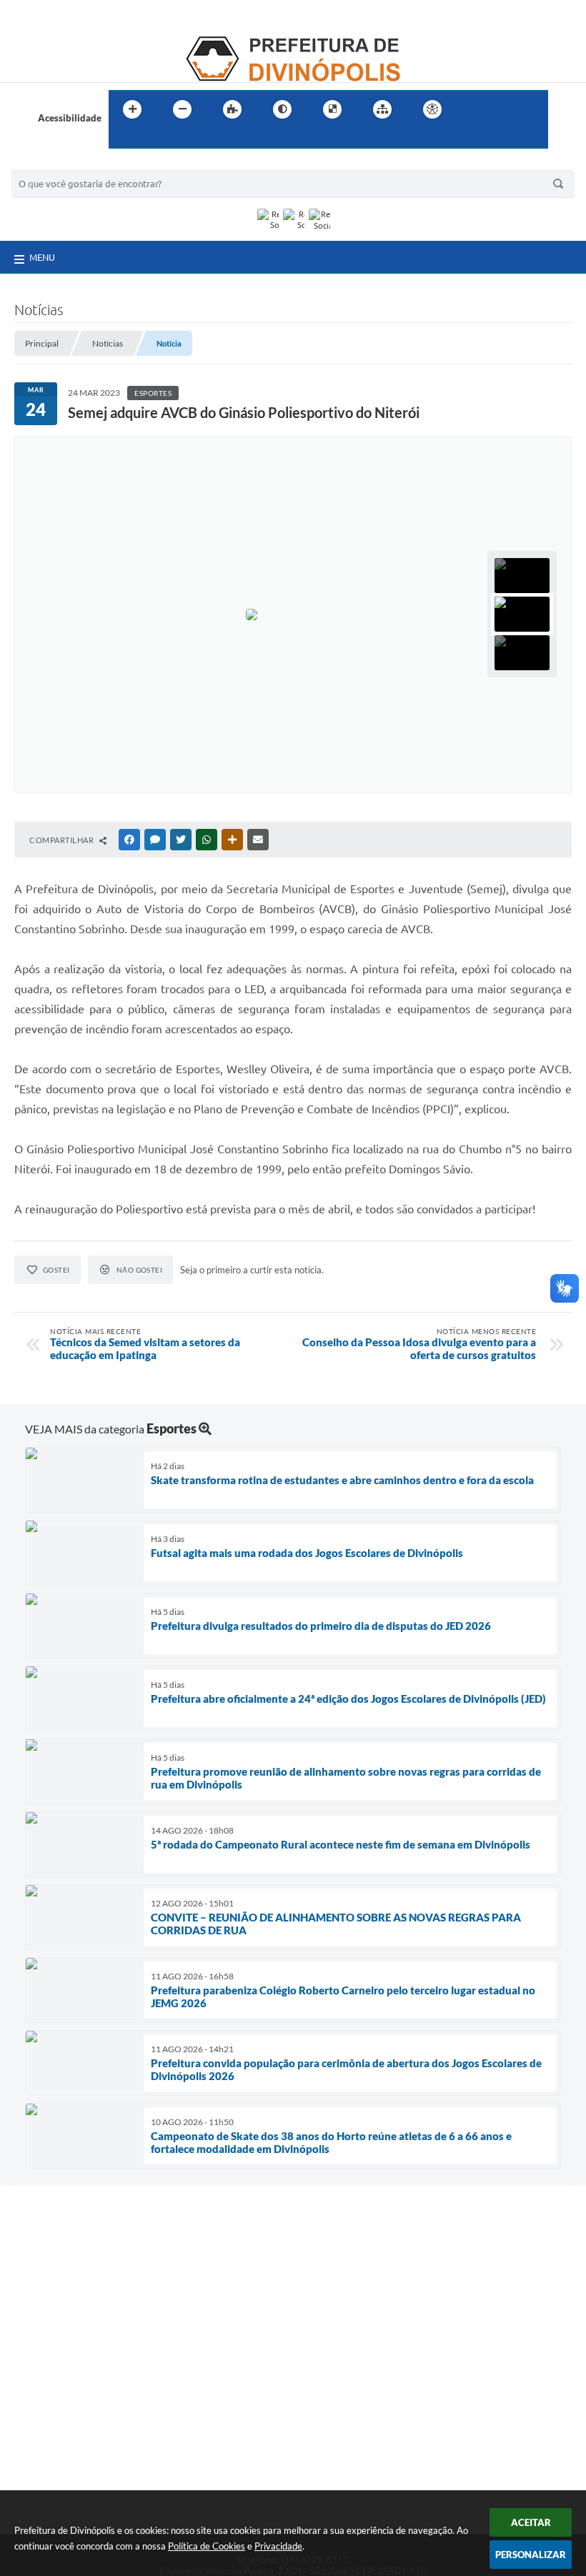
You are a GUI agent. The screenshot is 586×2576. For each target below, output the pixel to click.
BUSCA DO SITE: (54, 163)
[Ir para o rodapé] (154, 139)
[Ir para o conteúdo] (473, 109)
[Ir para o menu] (505, 109)
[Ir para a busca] (123, 139)
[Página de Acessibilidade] (432, 109)
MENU (42, 257)
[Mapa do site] (382, 109)
